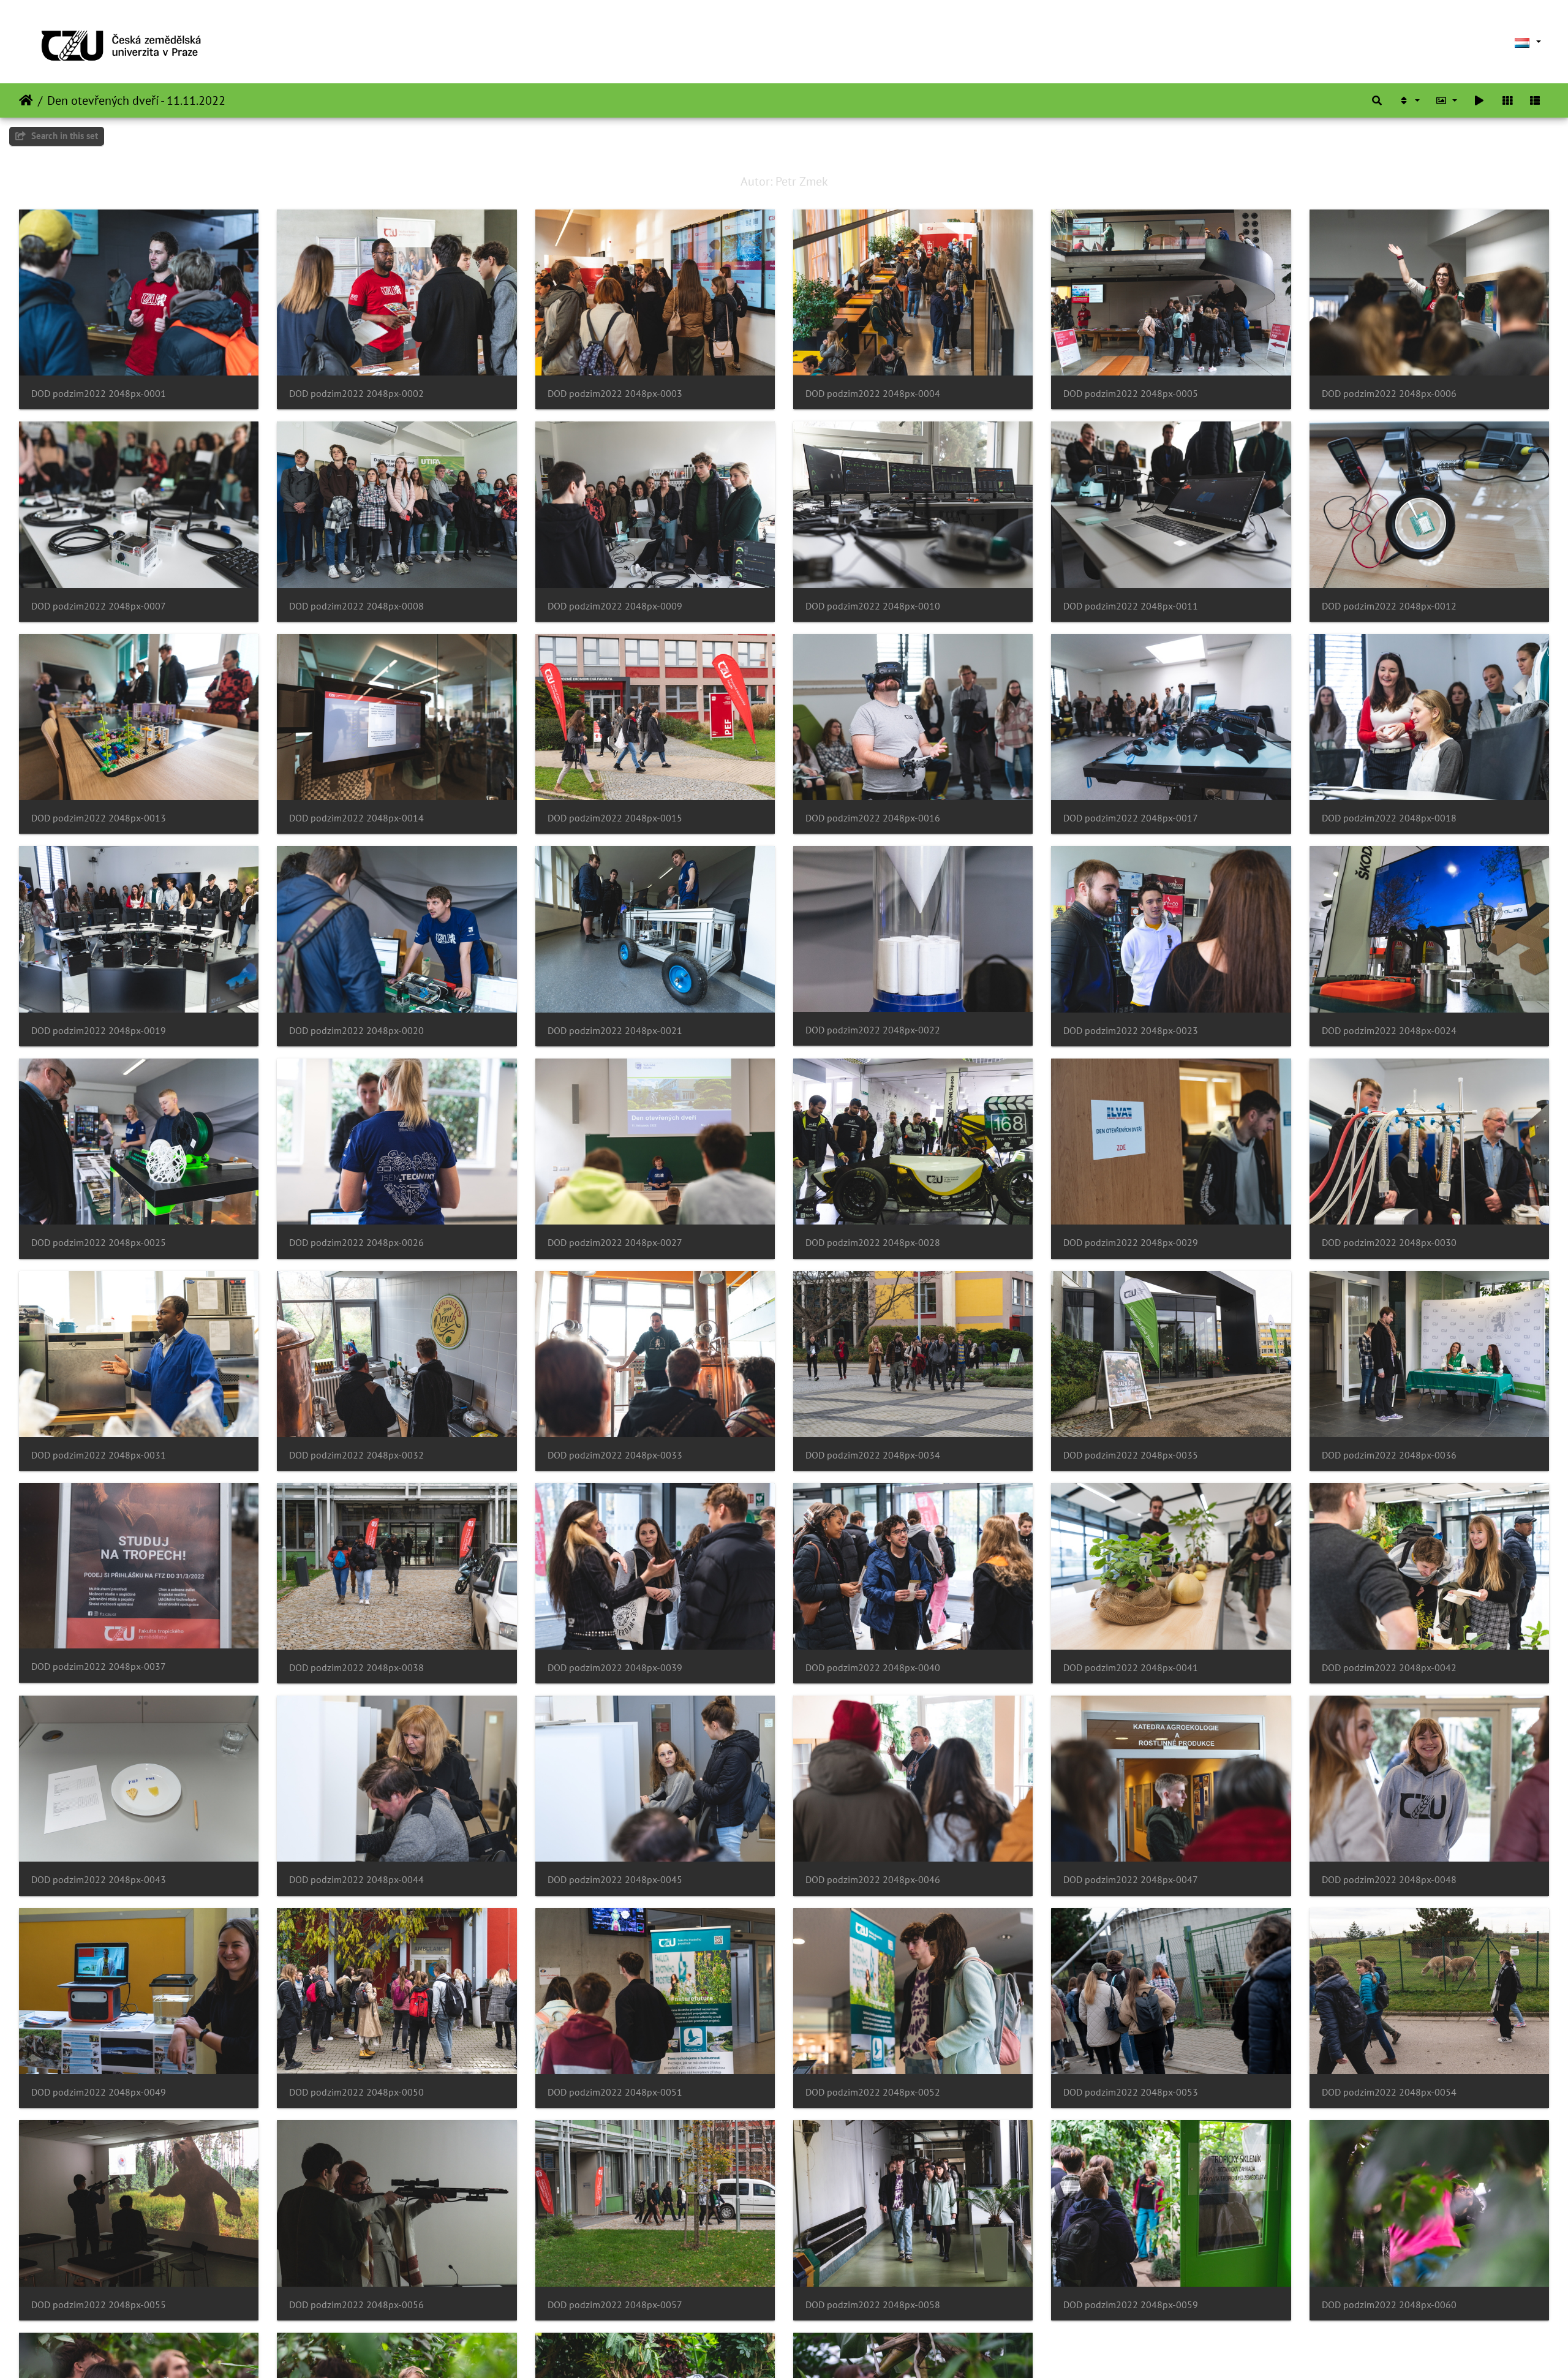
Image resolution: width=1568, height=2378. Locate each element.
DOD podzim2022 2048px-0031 (99, 1455)
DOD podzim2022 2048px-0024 (1389, 1031)
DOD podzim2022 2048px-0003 (615, 394)
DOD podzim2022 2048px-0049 (99, 2092)
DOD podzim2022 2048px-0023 (1131, 1031)
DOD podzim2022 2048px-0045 (615, 1880)
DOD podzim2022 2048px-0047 (1131, 1880)
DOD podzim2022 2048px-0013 (99, 818)
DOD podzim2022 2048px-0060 (1389, 2305)
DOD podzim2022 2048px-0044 (356, 1880)
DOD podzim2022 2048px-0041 (1131, 1668)
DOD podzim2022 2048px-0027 (615, 1243)
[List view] (1535, 100)
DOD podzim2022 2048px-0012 (1389, 606)
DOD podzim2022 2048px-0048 (1389, 1880)
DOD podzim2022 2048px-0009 (615, 606)
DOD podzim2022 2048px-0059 (1131, 2305)
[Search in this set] (1377, 100)
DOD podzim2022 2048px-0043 (99, 1880)
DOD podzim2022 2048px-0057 (615, 2305)
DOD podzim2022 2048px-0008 (356, 606)
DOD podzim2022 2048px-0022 (873, 1030)
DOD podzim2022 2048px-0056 (356, 2305)
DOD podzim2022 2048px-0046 (873, 1880)
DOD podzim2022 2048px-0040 (873, 1668)
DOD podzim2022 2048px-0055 (99, 2305)
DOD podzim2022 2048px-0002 (356, 394)
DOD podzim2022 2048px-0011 (1131, 606)
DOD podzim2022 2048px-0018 (1389, 818)
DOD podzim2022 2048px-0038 (356, 1668)
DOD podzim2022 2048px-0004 (873, 394)
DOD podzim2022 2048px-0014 (356, 818)
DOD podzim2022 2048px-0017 (1131, 818)
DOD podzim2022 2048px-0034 (873, 1455)
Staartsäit (26, 100)
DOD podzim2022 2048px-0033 (615, 1455)
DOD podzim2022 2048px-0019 (99, 1031)
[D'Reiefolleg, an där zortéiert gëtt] (1409, 100)
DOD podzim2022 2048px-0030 (1389, 1243)
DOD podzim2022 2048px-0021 (615, 1031)
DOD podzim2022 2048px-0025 (99, 1243)
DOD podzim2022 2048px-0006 (1389, 394)
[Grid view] (1507, 100)
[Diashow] (1479, 100)
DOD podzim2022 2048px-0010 (873, 606)
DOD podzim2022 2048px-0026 (356, 1243)
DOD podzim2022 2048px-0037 (99, 1666)
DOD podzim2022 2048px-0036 (1389, 1455)
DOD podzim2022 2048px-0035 (1131, 1455)
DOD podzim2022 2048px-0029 (1131, 1243)
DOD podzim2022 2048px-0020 (356, 1031)
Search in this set (63, 136)
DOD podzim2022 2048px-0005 (1131, 394)
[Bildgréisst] (1447, 100)
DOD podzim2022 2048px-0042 (1389, 1668)
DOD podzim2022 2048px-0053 (1131, 2092)
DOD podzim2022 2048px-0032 (356, 1455)
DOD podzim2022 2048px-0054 (1389, 2092)
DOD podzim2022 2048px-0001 (99, 394)
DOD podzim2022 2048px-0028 (873, 1243)
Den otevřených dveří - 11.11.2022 (136, 100)
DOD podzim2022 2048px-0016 (873, 818)
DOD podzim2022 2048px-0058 (873, 2305)
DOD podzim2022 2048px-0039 (615, 1668)
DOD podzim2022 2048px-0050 (356, 2092)
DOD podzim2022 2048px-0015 (615, 818)
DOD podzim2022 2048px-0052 (873, 2092)
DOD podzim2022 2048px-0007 (99, 606)
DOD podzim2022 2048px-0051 (615, 2092)
